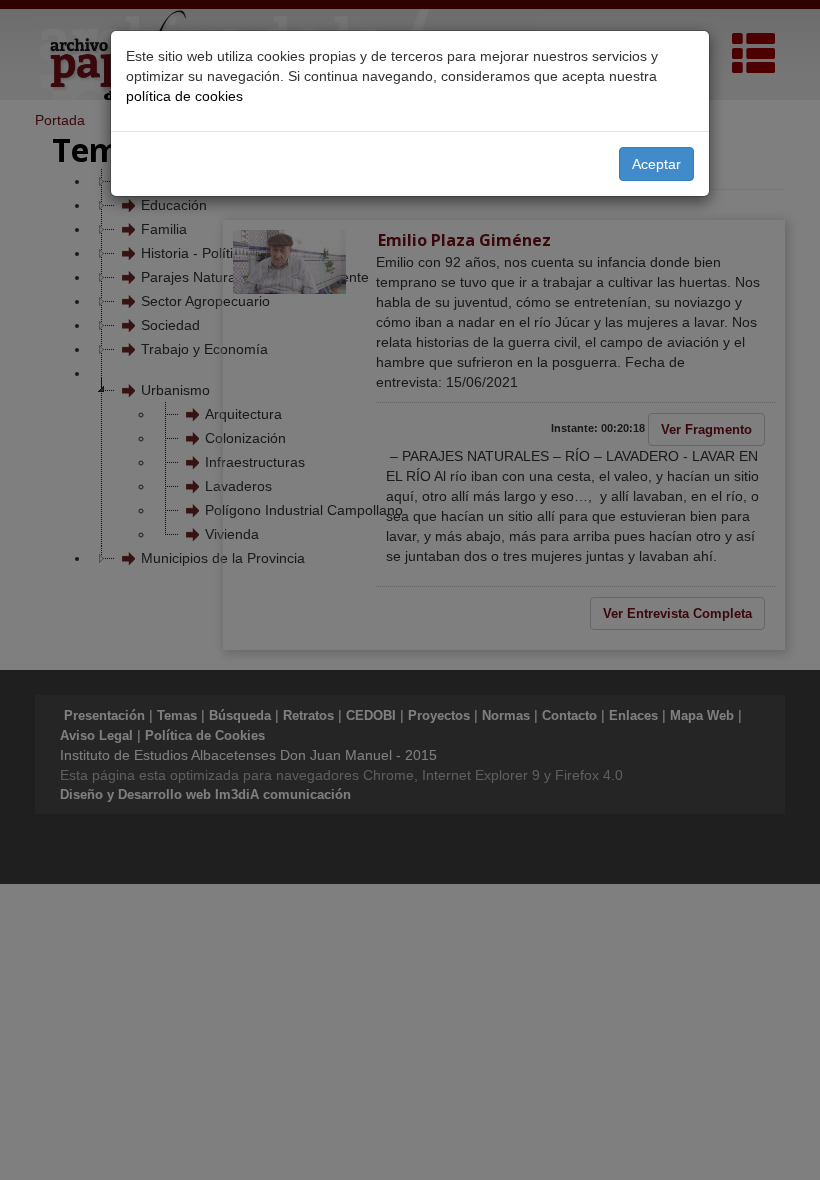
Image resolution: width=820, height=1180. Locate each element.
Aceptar (656, 164)
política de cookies (184, 96)
